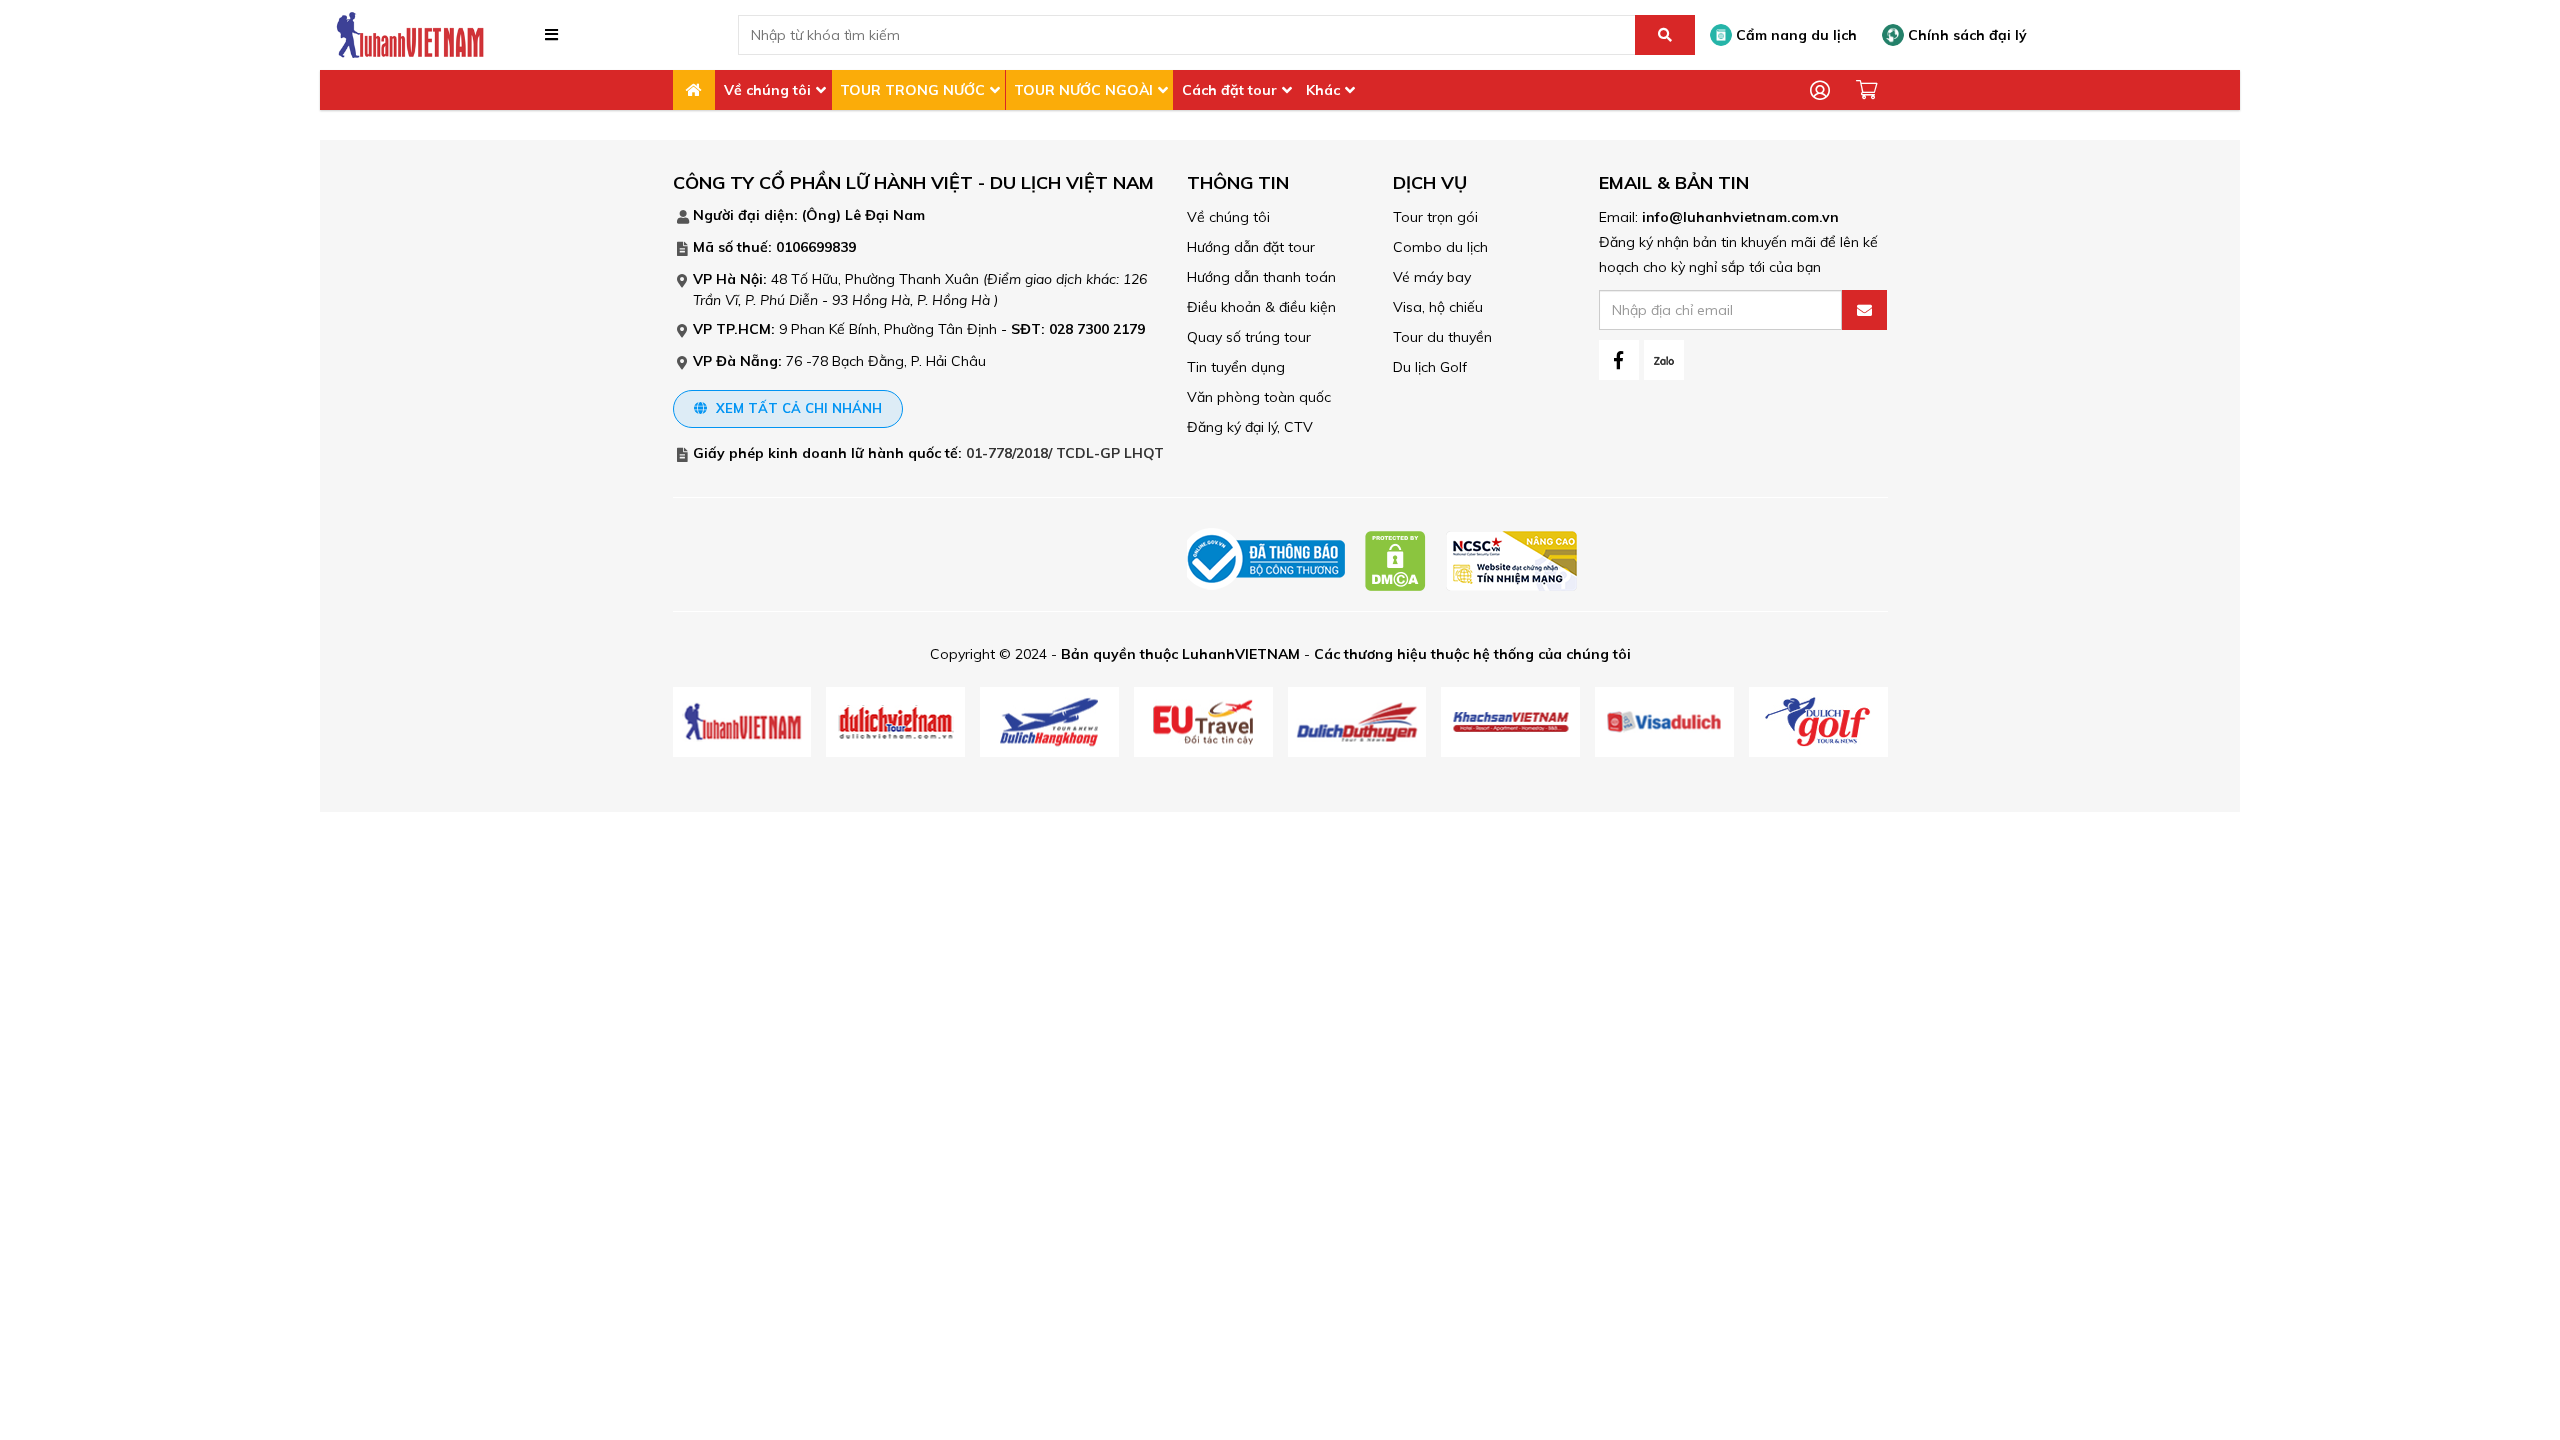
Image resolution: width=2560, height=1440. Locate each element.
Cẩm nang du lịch (1794, 35)
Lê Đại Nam (885, 215)
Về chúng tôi (767, 90)
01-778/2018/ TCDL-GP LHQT (1065, 453)
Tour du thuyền (1442, 337)
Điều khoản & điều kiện (1261, 307)
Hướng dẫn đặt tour (1251, 247)
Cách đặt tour (1229, 90)
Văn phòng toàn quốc (1259, 397)
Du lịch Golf (1430, 367)
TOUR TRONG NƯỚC (912, 90)
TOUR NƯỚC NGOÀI (1083, 90)
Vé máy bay (1432, 277)
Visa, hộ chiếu (1438, 307)
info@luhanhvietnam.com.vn (1740, 217)
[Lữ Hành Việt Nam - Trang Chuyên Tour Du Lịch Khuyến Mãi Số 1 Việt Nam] (410, 34)
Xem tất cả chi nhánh (797, 408)
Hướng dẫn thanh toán (1261, 277)
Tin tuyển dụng (1236, 367)
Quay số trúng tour (1249, 337)
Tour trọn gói (1435, 217)
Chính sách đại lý (1965, 35)
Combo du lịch (1440, 247)
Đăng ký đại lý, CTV (1250, 427)
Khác (1323, 90)
